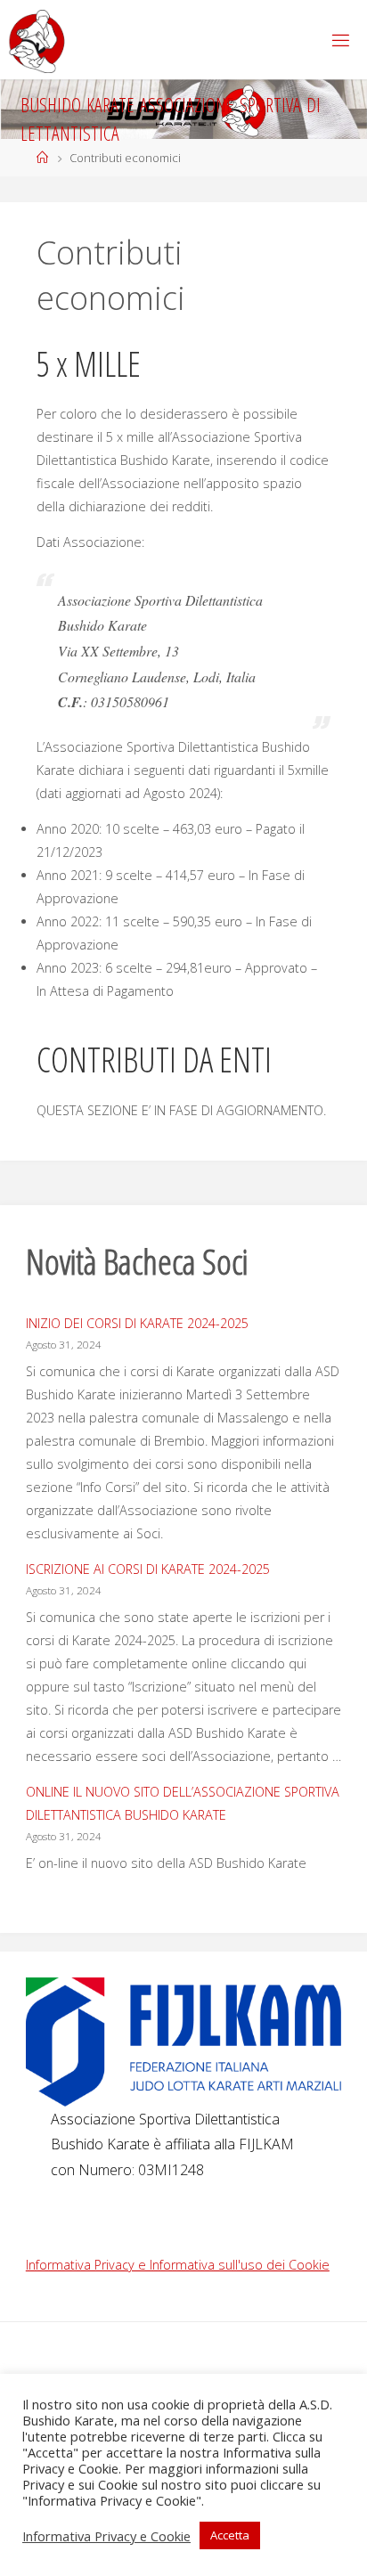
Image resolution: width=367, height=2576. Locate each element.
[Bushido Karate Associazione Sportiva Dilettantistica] (37, 40)
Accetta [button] (230, 2535)
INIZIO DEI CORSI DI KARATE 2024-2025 (137, 1323)
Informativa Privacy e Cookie (106, 2536)
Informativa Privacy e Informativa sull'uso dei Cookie (178, 2265)
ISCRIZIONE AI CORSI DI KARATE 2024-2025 (148, 1569)
